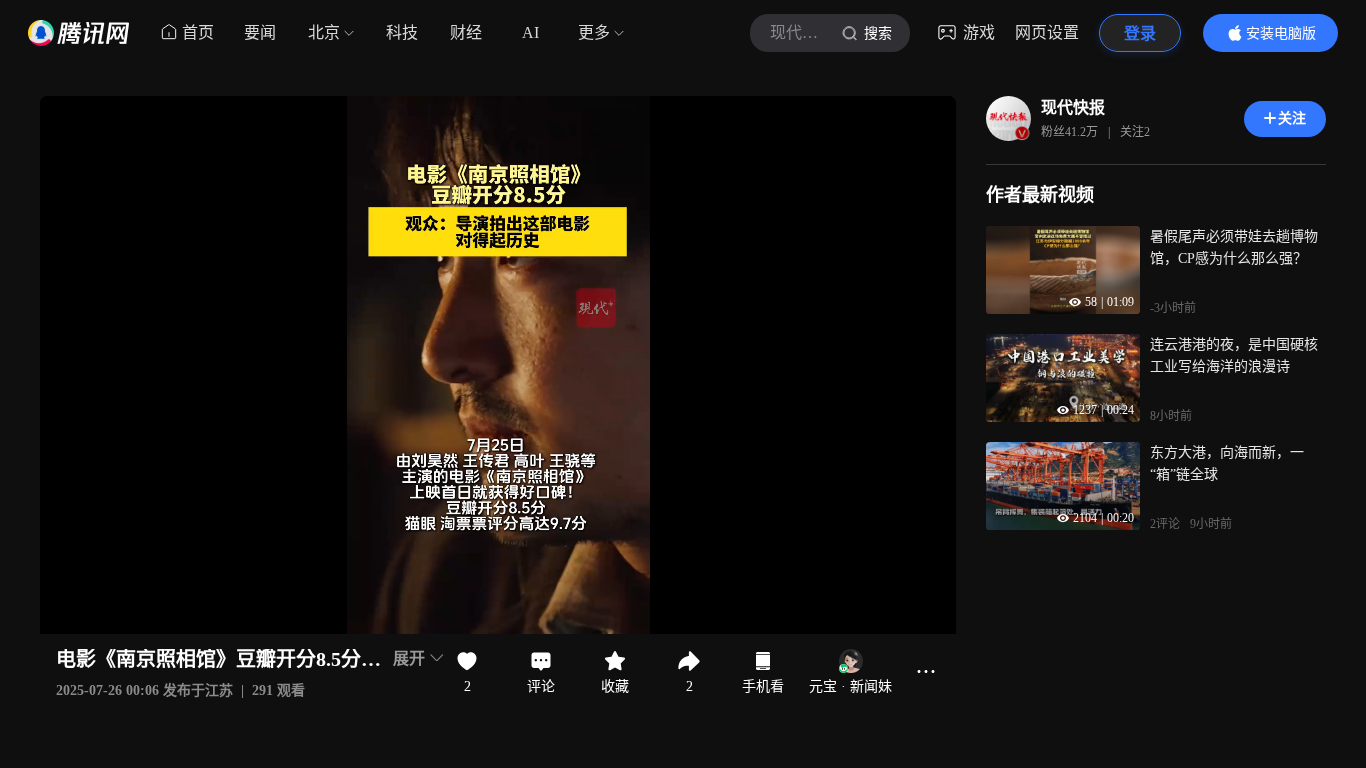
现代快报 (1073, 107)
